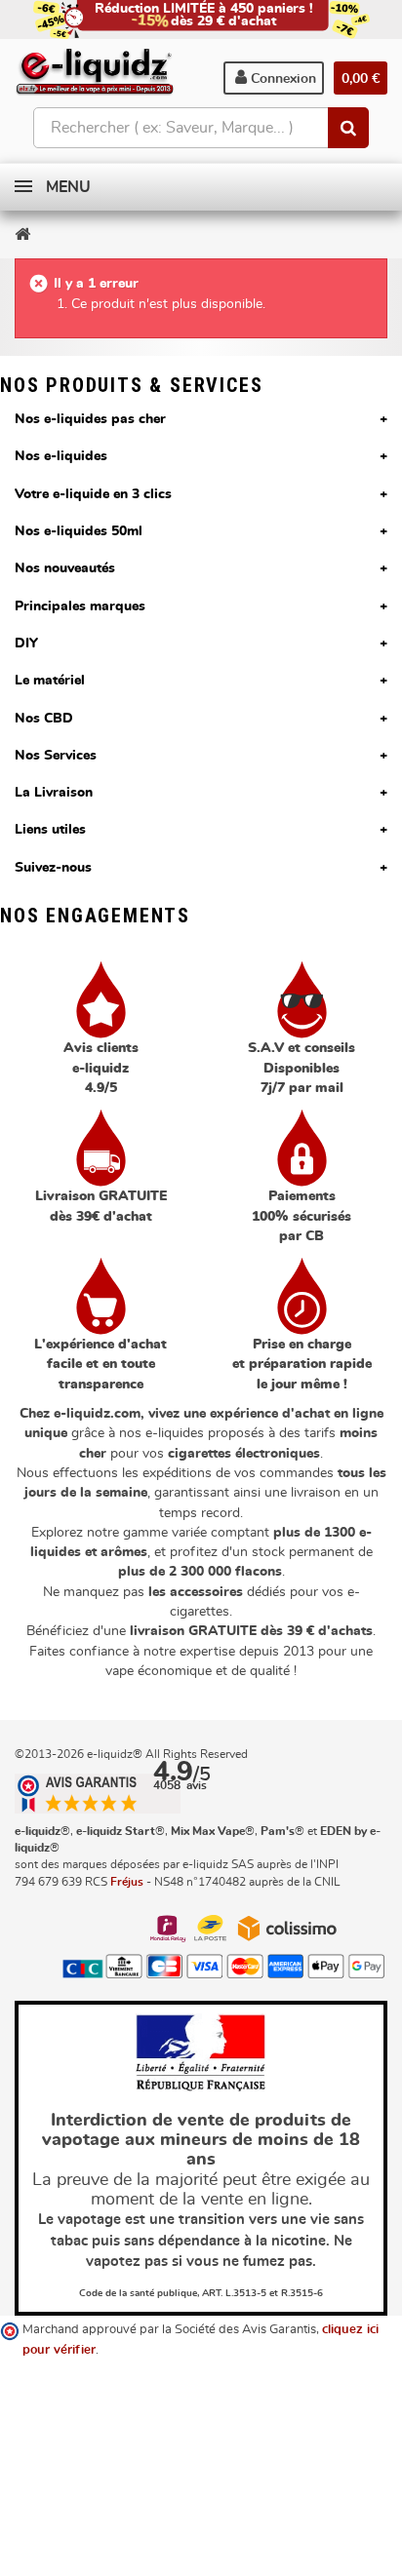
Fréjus (127, 1882)
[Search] (348, 128)
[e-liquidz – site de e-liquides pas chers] (95, 73)
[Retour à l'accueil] (22, 234)
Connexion (281, 79)
